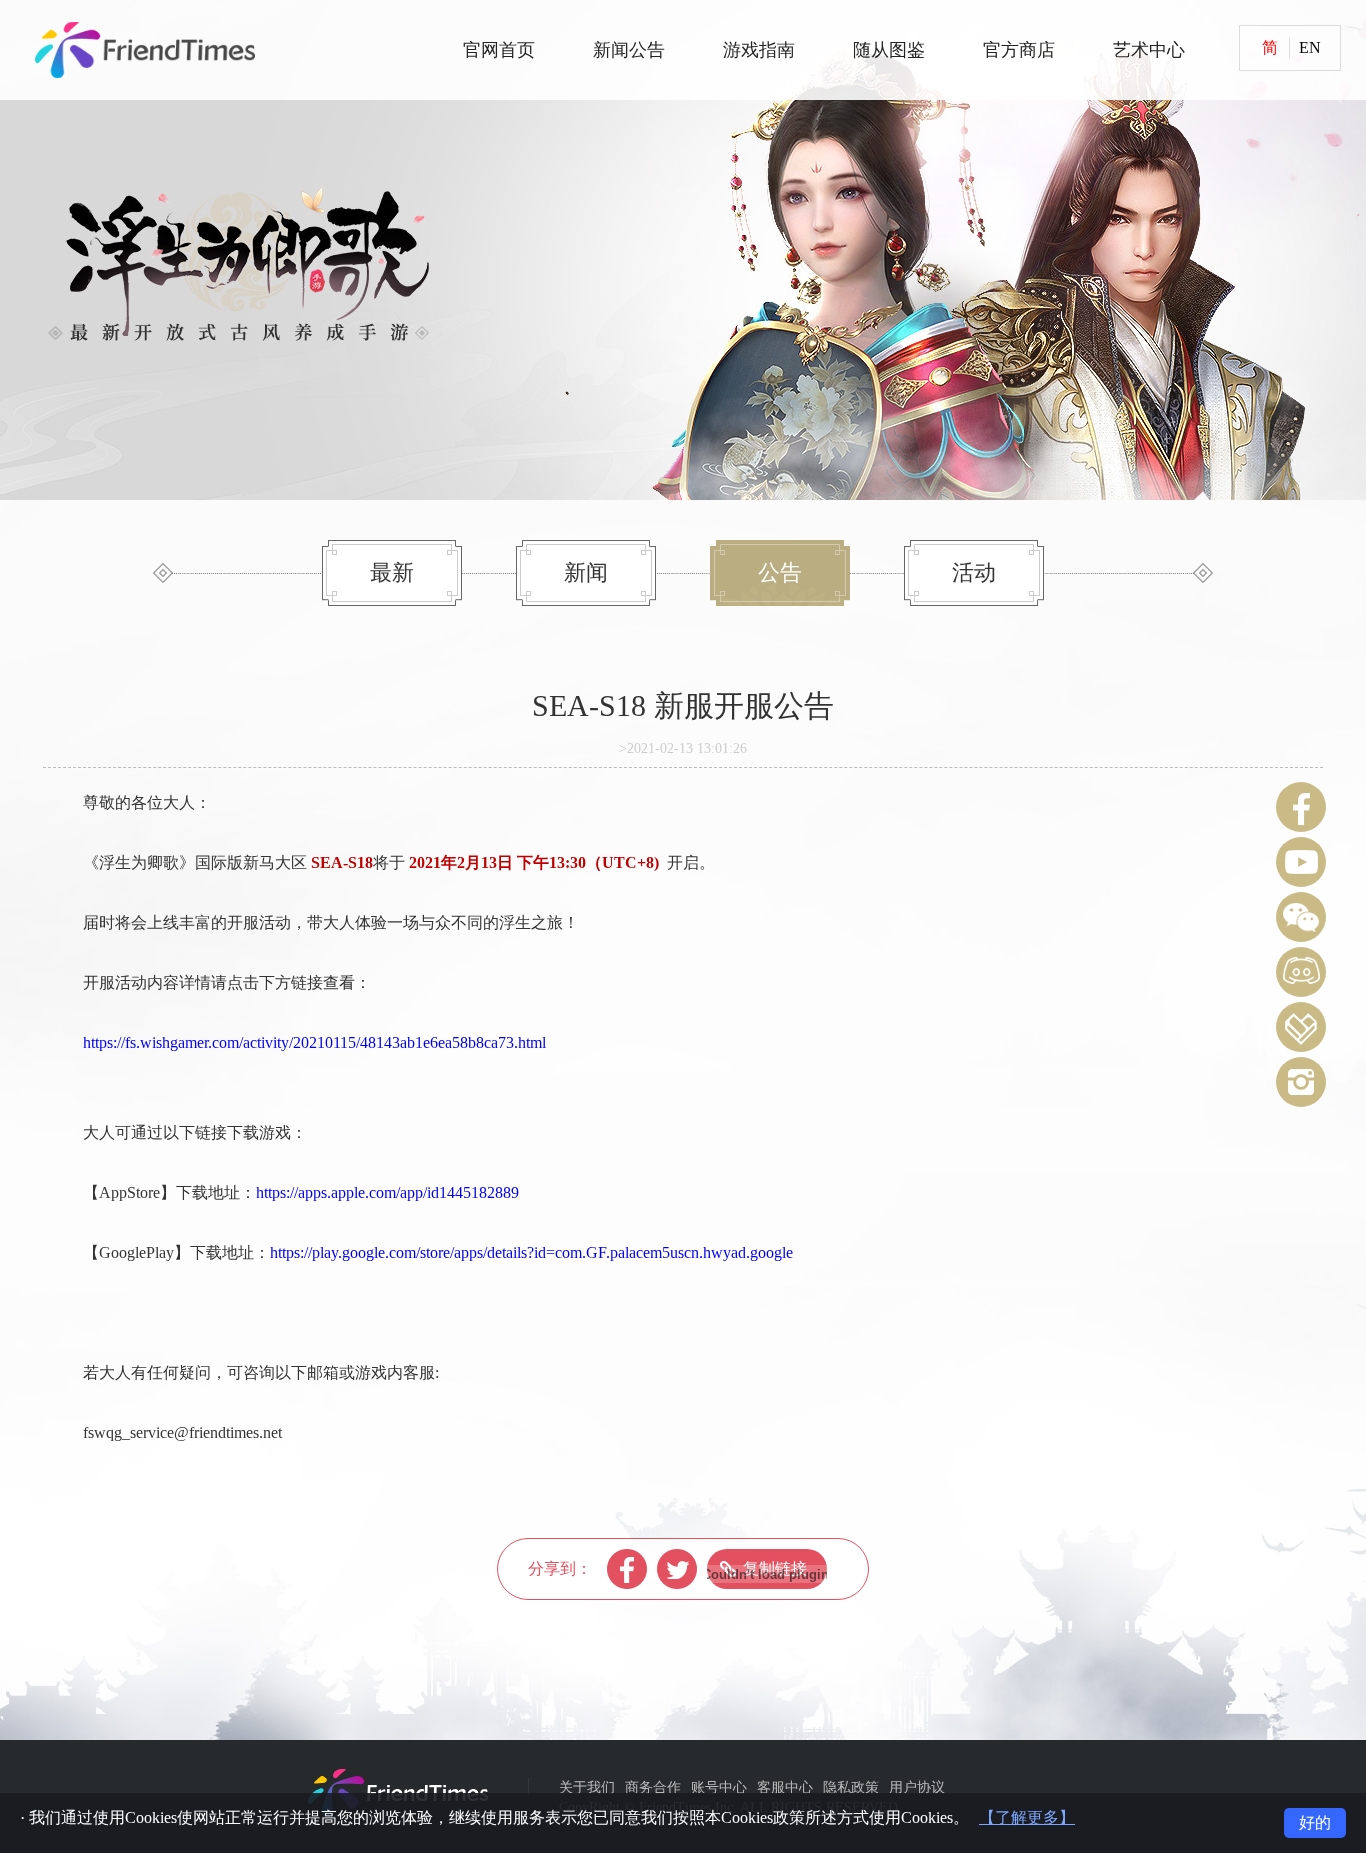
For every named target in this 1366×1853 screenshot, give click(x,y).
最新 (392, 572)
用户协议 (917, 1787)
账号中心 (719, 1787)
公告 (780, 572)
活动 (974, 572)
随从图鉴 (889, 50)
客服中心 (785, 1787)
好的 (1315, 1822)
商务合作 (653, 1787)
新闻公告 (629, 50)
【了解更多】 (1027, 1817)
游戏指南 (759, 50)
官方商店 (1019, 50)
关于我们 (587, 1787)
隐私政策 (851, 1787)
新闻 (586, 572)
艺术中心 (1149, 50)
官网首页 (499, 50)
